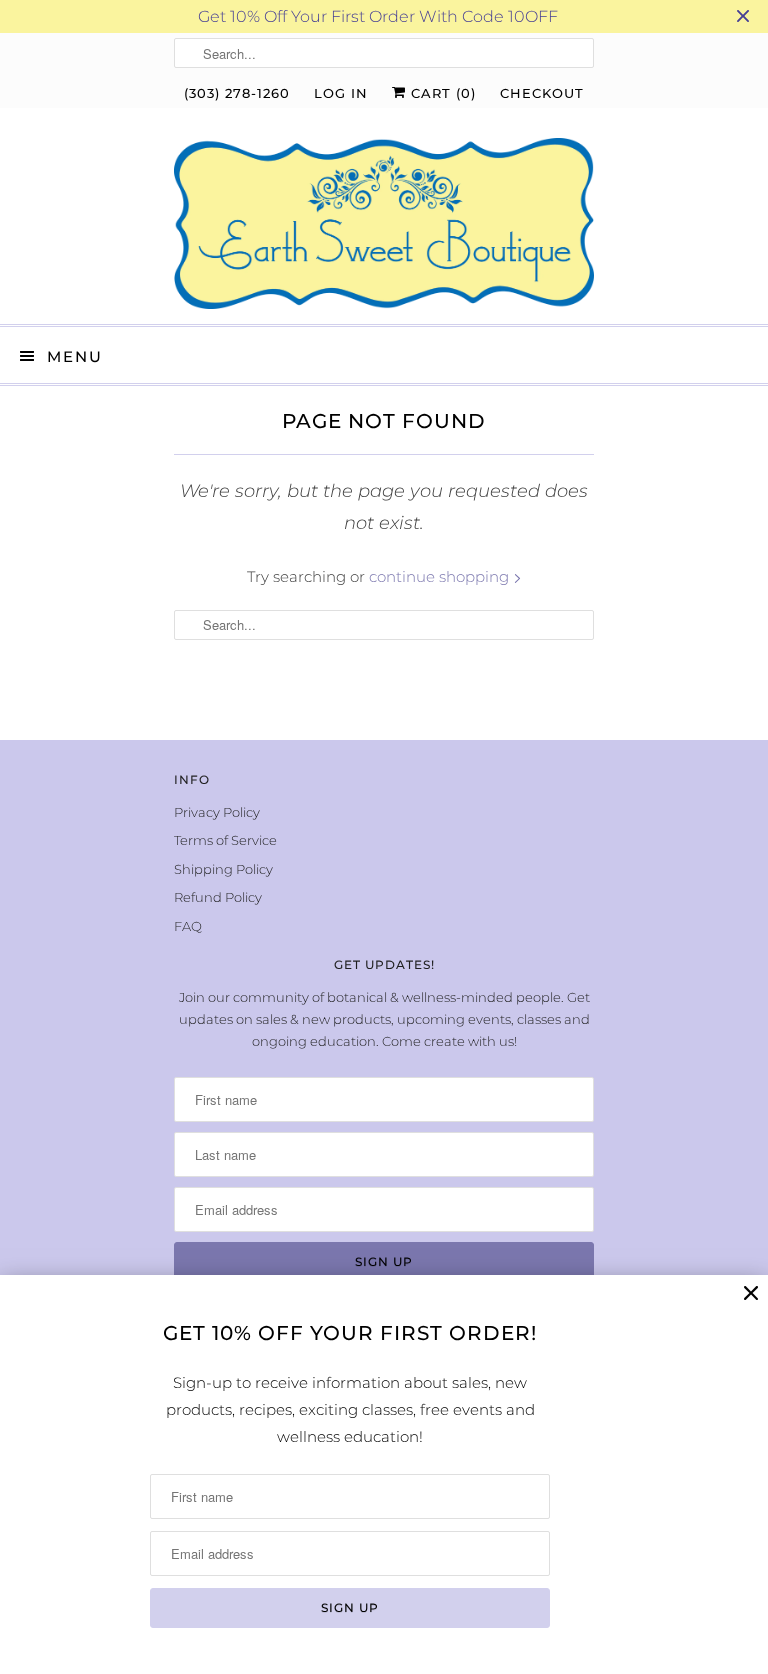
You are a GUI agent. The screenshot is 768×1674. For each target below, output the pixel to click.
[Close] (751, 1293)
